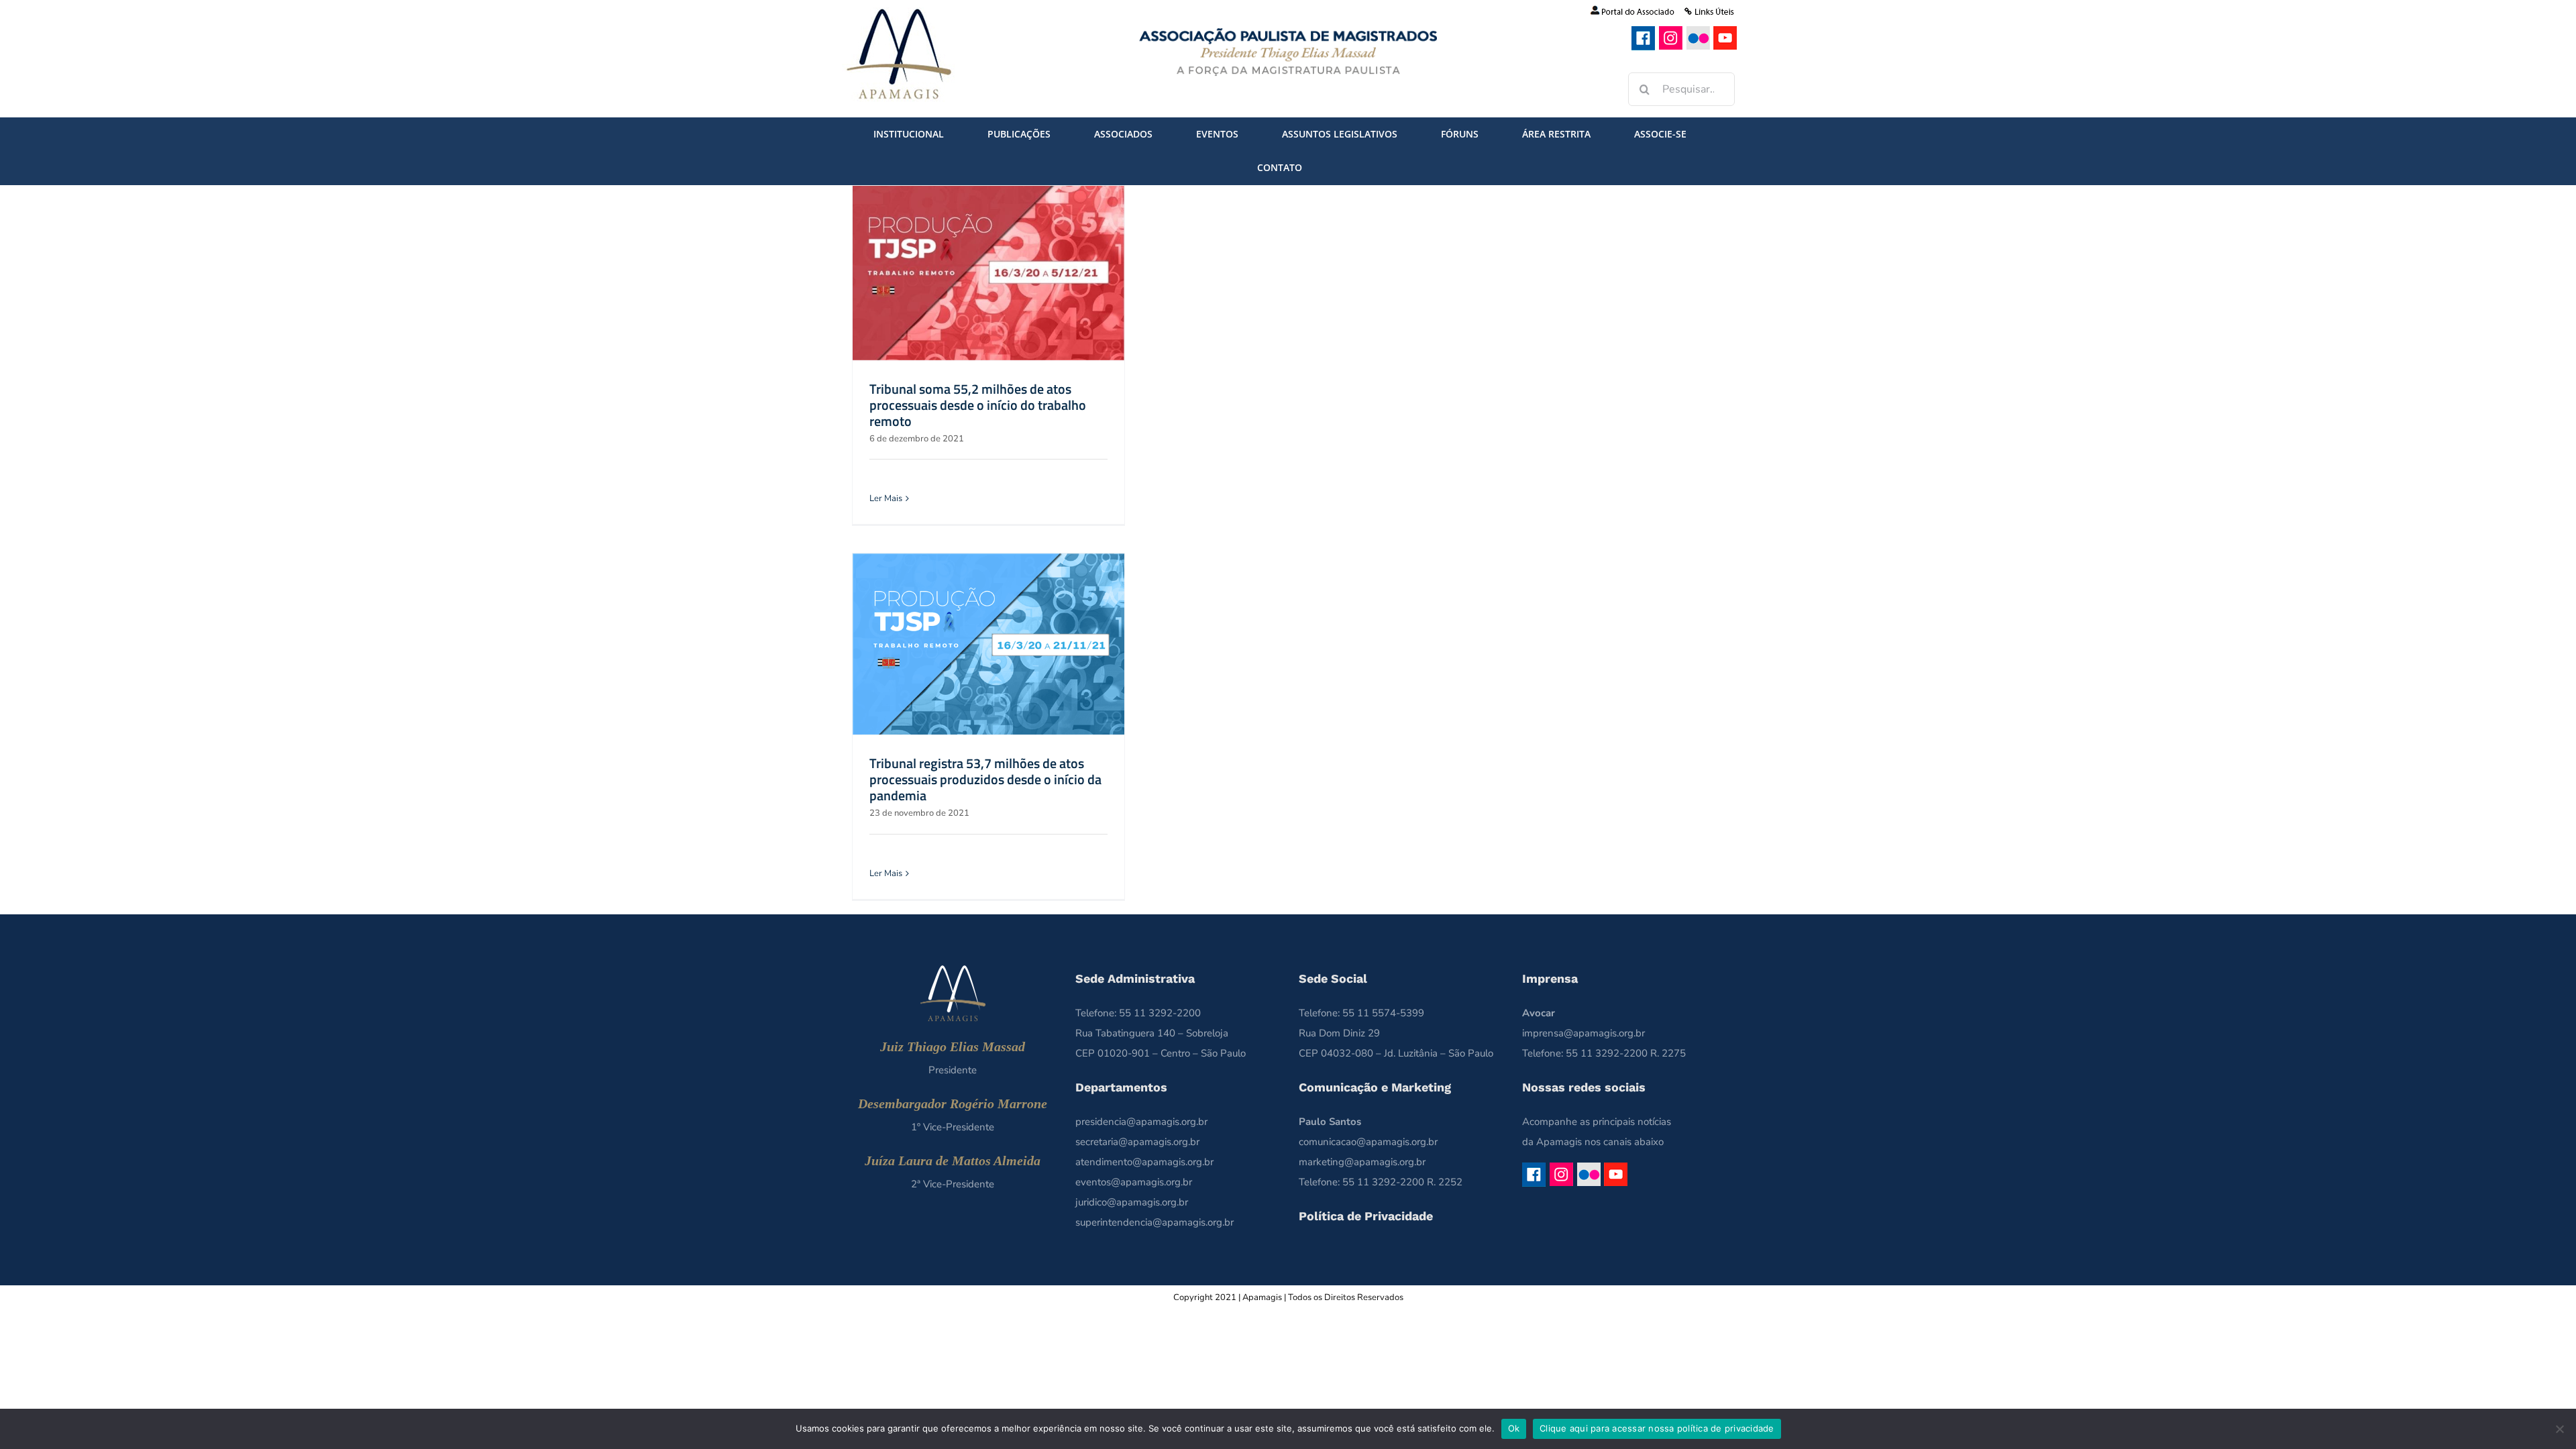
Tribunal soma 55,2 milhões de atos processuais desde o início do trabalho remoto (978, 405)
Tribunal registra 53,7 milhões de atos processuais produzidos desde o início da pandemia (985, 779)
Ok (1514, 1428)
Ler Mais (886, 498)
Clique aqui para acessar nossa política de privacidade (1657, 1428)
